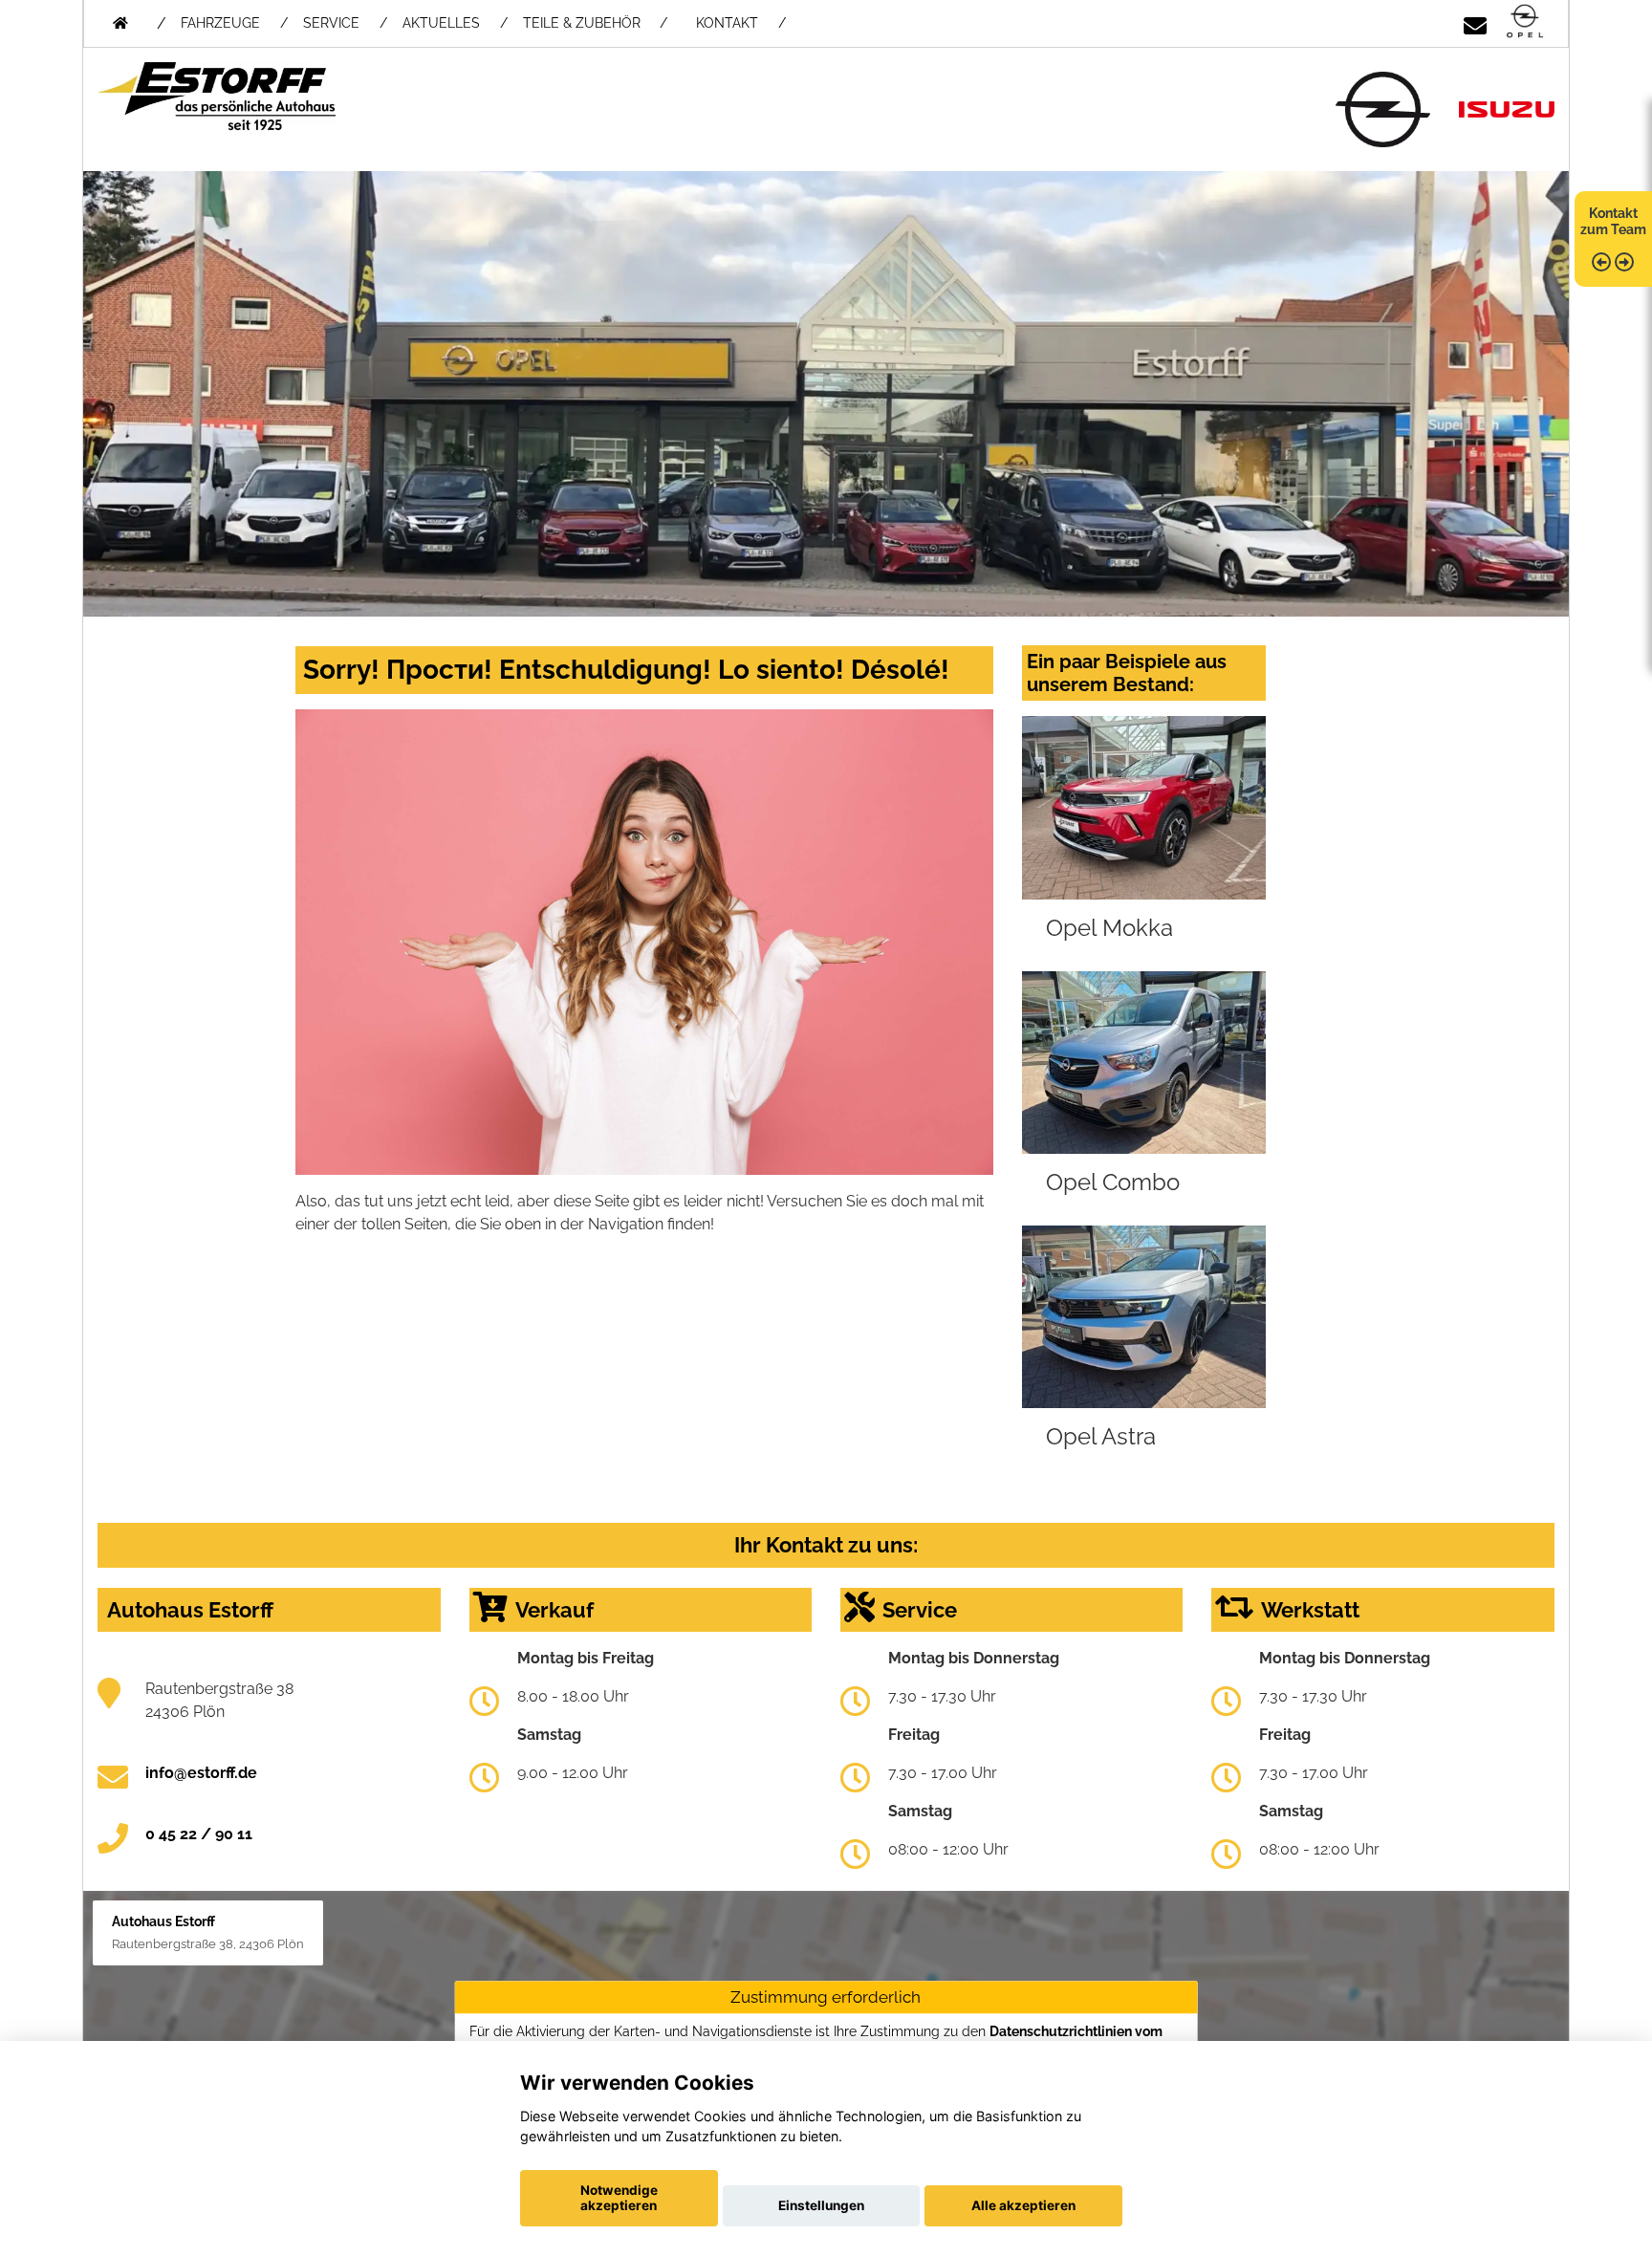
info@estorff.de (201, 1773)
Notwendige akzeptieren (619, 2198)
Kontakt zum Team (1613, 221)
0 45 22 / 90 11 (199, 1834)
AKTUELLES (441, 23)
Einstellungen (821, 2205)
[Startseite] (1525, 22)
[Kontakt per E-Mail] (1475, 22)
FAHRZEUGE (220, 23)
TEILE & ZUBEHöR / (595, 23)
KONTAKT (727, 23)
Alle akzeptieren (1023, 2205)
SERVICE (331, 23)
